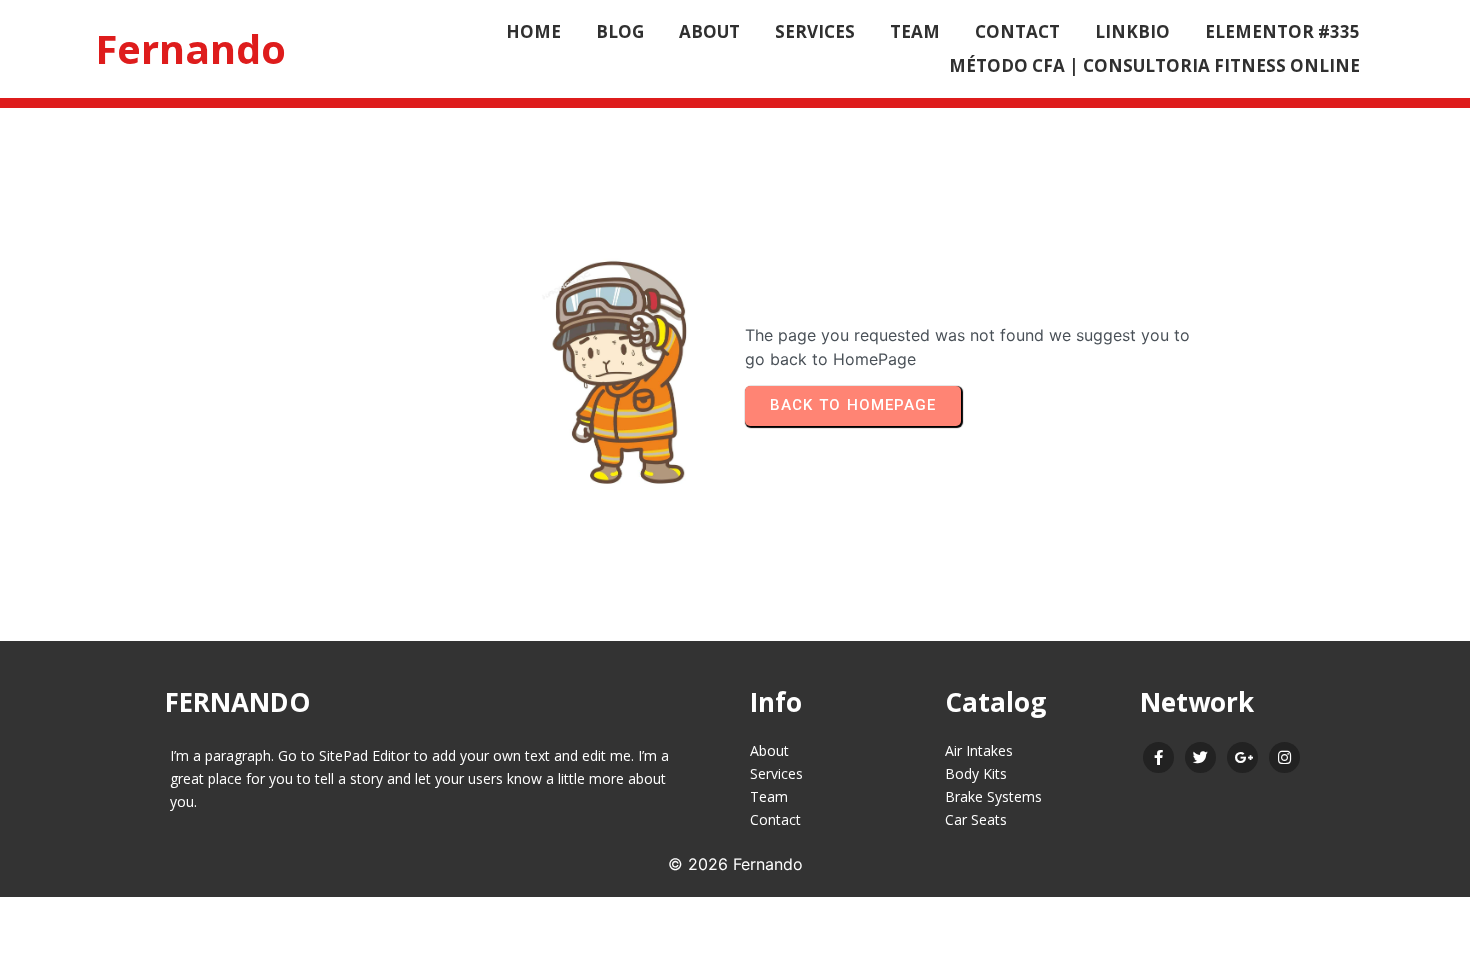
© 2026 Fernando (735, 864)
